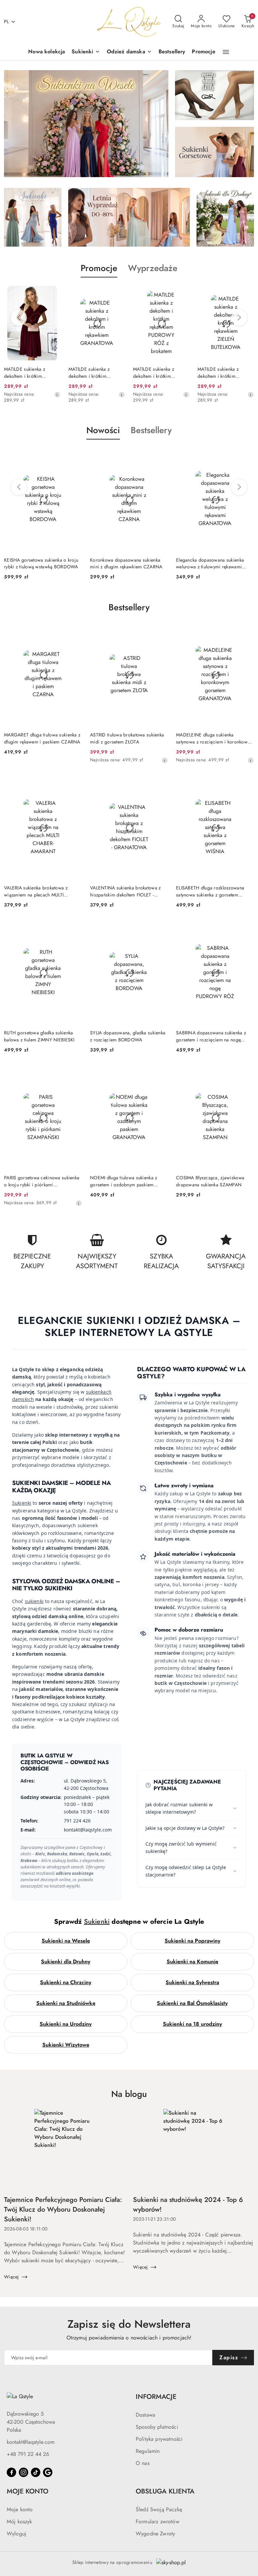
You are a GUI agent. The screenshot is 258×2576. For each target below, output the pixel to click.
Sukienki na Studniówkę (66, 2003)
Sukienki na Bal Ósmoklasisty (192, 2003)
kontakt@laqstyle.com (31, 2442)
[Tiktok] (36, 2472)
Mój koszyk (19, 2521)
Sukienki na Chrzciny (66, 1982)
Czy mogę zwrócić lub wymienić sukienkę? (181, 1847)
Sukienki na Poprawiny (192, 1941)
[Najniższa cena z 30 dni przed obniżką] (57, 395)
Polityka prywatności (159, 2439)
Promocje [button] (99, 268)
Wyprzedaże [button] (153, 268)
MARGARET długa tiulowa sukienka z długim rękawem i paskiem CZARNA (42, 738)
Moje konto (20, 2509)
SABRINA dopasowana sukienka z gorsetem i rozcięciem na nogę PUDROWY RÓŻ (211, 1036)
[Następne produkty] (239, 318)
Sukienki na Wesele (66, 1941)
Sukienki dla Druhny (66, 1962)
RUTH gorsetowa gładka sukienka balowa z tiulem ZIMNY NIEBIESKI (39, 1036)
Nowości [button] (103, 430)
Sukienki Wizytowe (66, 2045)
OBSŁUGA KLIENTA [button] (165, 2491)
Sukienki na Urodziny (66, 2024)
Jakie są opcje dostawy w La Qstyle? (185, 1828)
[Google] (48, 2472)
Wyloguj (16, 2534)
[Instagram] (24, 2472)
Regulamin (148, 2451)
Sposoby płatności (157, 2427)
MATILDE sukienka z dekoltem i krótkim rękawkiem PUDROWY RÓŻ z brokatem (92, 372)
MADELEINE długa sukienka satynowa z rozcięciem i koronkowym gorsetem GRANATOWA (215, 738)
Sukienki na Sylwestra (192, 1982)
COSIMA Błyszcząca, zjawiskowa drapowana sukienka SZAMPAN (210, 1181)
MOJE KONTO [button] (28, 2491)
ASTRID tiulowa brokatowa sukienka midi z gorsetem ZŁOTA (127, 738)
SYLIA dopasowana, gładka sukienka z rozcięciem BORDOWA (128, 1036)
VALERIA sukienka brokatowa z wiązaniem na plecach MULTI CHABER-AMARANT (36, 891)
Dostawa (145, 2415)
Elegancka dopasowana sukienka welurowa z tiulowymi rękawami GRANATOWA (124, 563)
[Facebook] (11, 2472)
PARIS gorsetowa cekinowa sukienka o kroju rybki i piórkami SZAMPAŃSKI (42, 1181)
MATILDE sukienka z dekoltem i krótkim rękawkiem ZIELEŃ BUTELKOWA (154, 372)
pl (7, 21)
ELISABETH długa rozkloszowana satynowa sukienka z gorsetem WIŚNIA (210, 891)
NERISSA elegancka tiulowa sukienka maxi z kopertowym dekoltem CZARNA (214, 563)
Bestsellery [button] (151, 430)
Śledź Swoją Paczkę (159, 2509)
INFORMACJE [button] (156, 2397)
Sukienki (22, 1503)
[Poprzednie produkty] (19, 318)
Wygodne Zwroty (155, 2534)
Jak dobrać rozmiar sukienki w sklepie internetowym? (179, 1808)
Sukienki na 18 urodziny (192, 2024)
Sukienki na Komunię (192, 1962)
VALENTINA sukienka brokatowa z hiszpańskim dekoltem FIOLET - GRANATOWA (125, 891)
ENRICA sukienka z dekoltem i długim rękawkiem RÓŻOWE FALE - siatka (225, 372)
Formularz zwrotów (158, 2521)
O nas (143, 2463)
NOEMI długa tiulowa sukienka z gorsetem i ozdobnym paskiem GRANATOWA (123, 1181)
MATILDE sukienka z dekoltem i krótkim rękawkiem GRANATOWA (31, 372)
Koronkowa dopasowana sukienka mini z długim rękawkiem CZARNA (40, 563)
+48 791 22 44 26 (28, 2454)
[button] (226, 52)
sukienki (34, 1601)
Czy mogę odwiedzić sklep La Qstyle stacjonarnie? (186, 1871)
